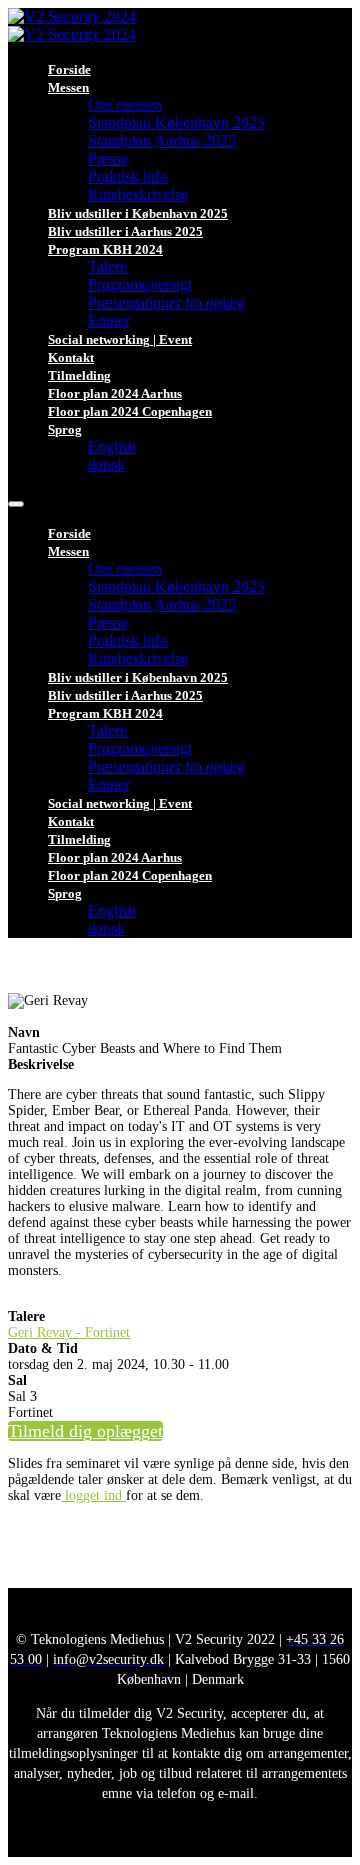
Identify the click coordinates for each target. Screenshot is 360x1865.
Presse (108, 158)
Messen (68, 87)
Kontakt (71, 357)
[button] (85, 1431)
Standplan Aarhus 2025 (162, 140)
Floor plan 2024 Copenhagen (130, 411)
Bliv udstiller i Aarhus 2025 (125, 231)
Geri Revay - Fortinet (69, 1332)
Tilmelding (79, 375)
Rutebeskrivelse (138, 194)
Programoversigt (140, 284)
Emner (109, 320)
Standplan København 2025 (176, 122)
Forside (69, 69)
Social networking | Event (120, 339)
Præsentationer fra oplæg (166, 302)
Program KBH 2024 (105, 249)
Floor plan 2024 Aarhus (115, 393)
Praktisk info (128, 176)
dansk (106, 464)
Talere (107, 266)
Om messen (125, 104)
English (112, 446)
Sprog (65, 429)
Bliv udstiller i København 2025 (138, 213)
